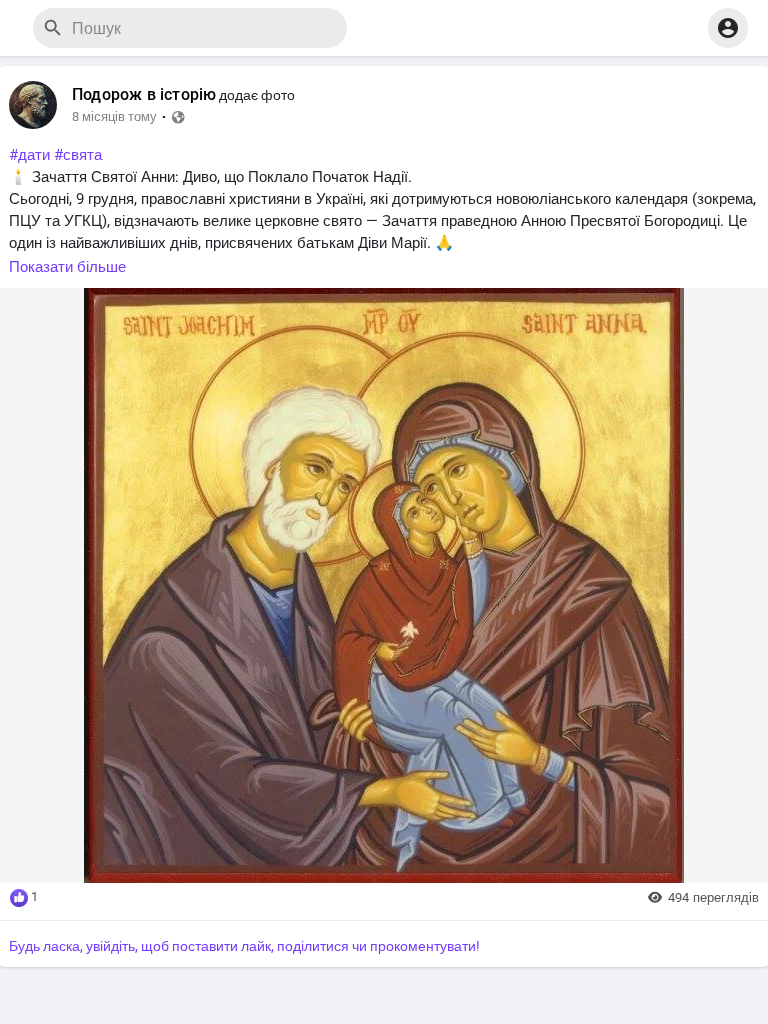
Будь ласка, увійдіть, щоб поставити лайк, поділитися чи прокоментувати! (244, 946)
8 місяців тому (114, 116)
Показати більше (67, 267)
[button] (728, 28)
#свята (78, 155)
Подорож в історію (144, 95)
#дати (29, 155)
